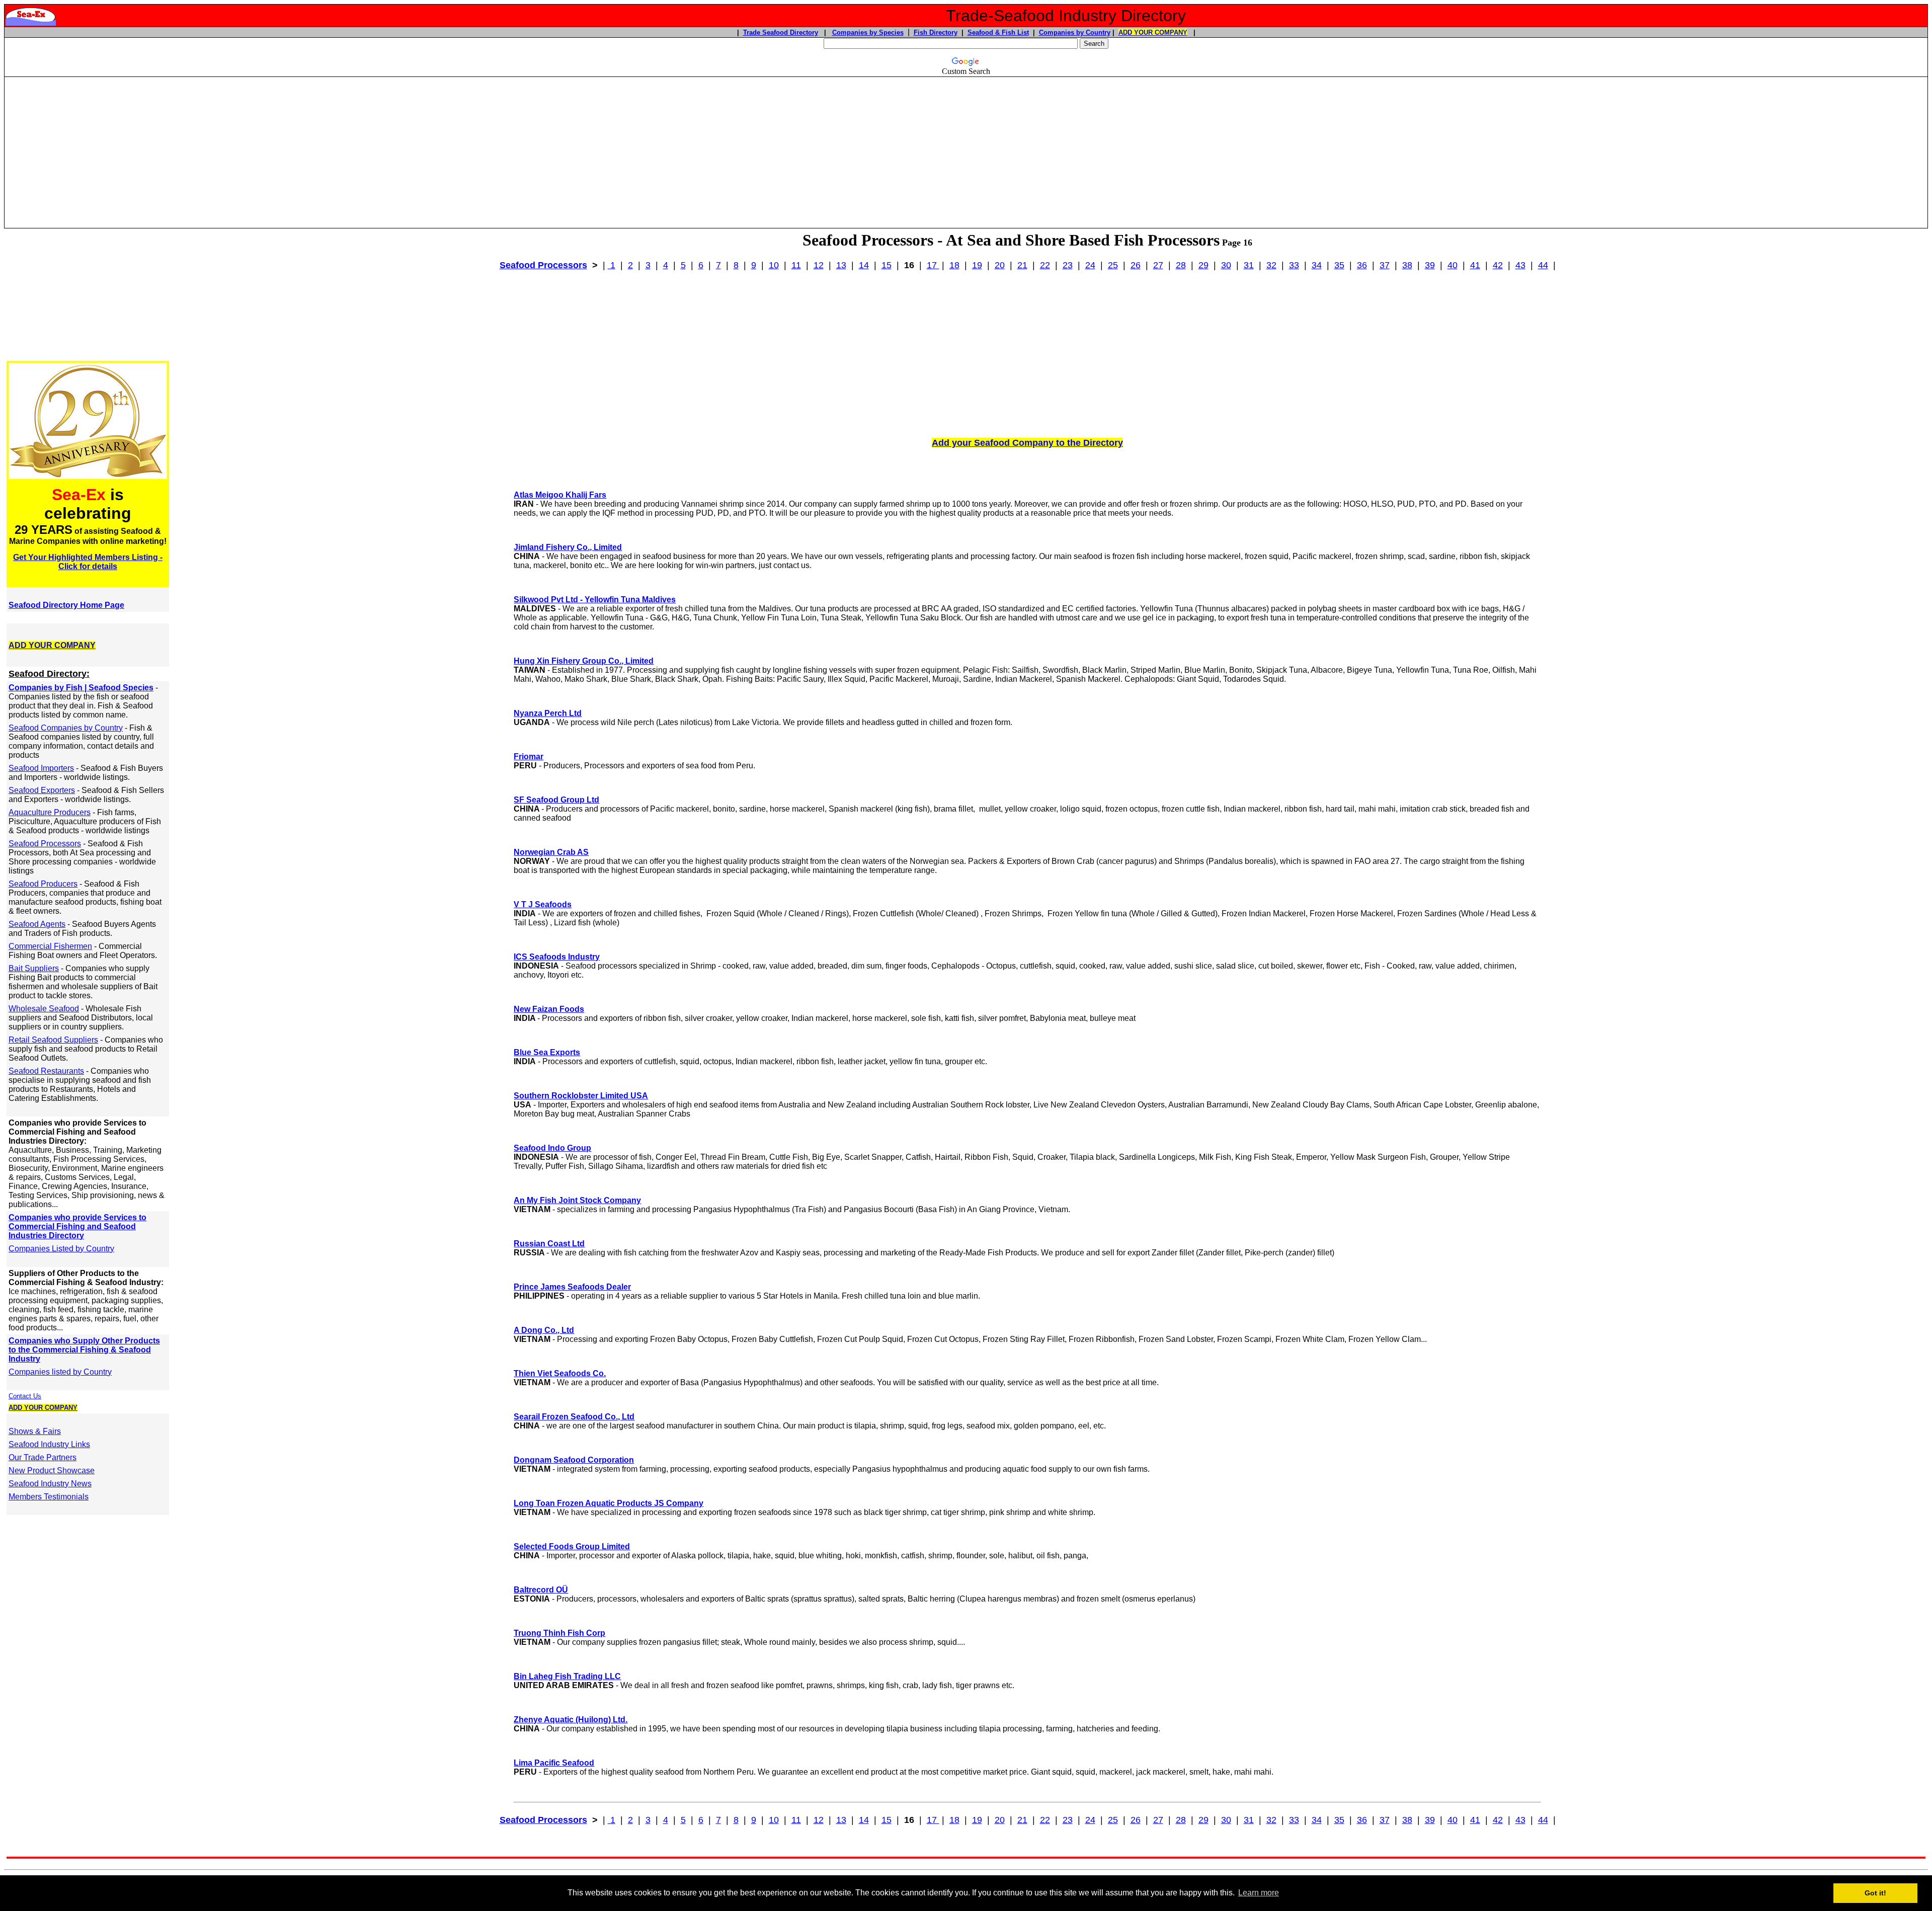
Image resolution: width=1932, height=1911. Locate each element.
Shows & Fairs (35, 1431)
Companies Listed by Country (61, 1249)
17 (933, 265)
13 (841, 265)
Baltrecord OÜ (541, 1590)
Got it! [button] (1875, 1893)
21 (1022, 265)
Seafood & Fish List (998, 32)
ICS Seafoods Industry (557, 957)
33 (1294, 265)
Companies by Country (1075, 32)
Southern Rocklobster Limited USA (581, 1096)
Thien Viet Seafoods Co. (560, 1373)
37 (1385, 265)
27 (1158, 265)
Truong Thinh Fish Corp (559, 1633)
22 (1045, 265)
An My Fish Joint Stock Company (577, 1200)
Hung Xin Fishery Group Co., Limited (584, 661)
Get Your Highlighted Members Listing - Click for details (88, 562)
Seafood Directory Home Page (66, 605)
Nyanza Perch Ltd (548, 713)
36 (1362, 265)
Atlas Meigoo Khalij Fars (560, 495)
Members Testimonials (49, 1497)
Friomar (529, 757)
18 (954, 265)
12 (819, 265)
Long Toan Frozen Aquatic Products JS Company (609, 1503)
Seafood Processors (543, 265)
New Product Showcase (52, 1470)
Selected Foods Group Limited (572, 1546)
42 (1498, 265)
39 (1430, 265)
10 (774, 265)
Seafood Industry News (50, 1484)
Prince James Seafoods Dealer (572, 1287)
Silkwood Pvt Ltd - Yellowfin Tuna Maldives (595, 600)
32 (1271, 265)
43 (1520, 265)
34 (1317, 265)
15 (887, 265)
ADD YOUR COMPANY (1153, 32)
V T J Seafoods (543, 904)
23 (1068, 265)
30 (1226, 265)
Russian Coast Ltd (549, 1244)
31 (1249, 265)
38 (1407, 265)
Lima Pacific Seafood (554, 1763)
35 (1339, 265)
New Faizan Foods (549, 1009)
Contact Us (25, 1396)
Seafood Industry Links (49, 1444)
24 (1090, 265)
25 (1113, 265)
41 (1475, 265)
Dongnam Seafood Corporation (574, 1460)
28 (1181, 265)
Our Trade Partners (43, 1457)
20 (1000, 265)
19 (977, 265)
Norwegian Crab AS (551, 852)
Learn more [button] (1259, 1893)
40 (1453, 265)
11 (796, 265)
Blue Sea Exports (547, 1052)
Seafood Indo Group (552, 1148)
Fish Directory (936, 32)
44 (1543, 265)
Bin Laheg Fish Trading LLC (567, 1676)
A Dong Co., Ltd (544, 1330)
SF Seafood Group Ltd (556, 800)
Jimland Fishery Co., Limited (568, 547)
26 (1136, 265)
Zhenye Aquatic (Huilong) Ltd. (571, 1720)
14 (864, 265)
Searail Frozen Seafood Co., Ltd (574, 1417)
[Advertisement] (966, 148)
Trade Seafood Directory (781, 32)
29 (1203, 265)
